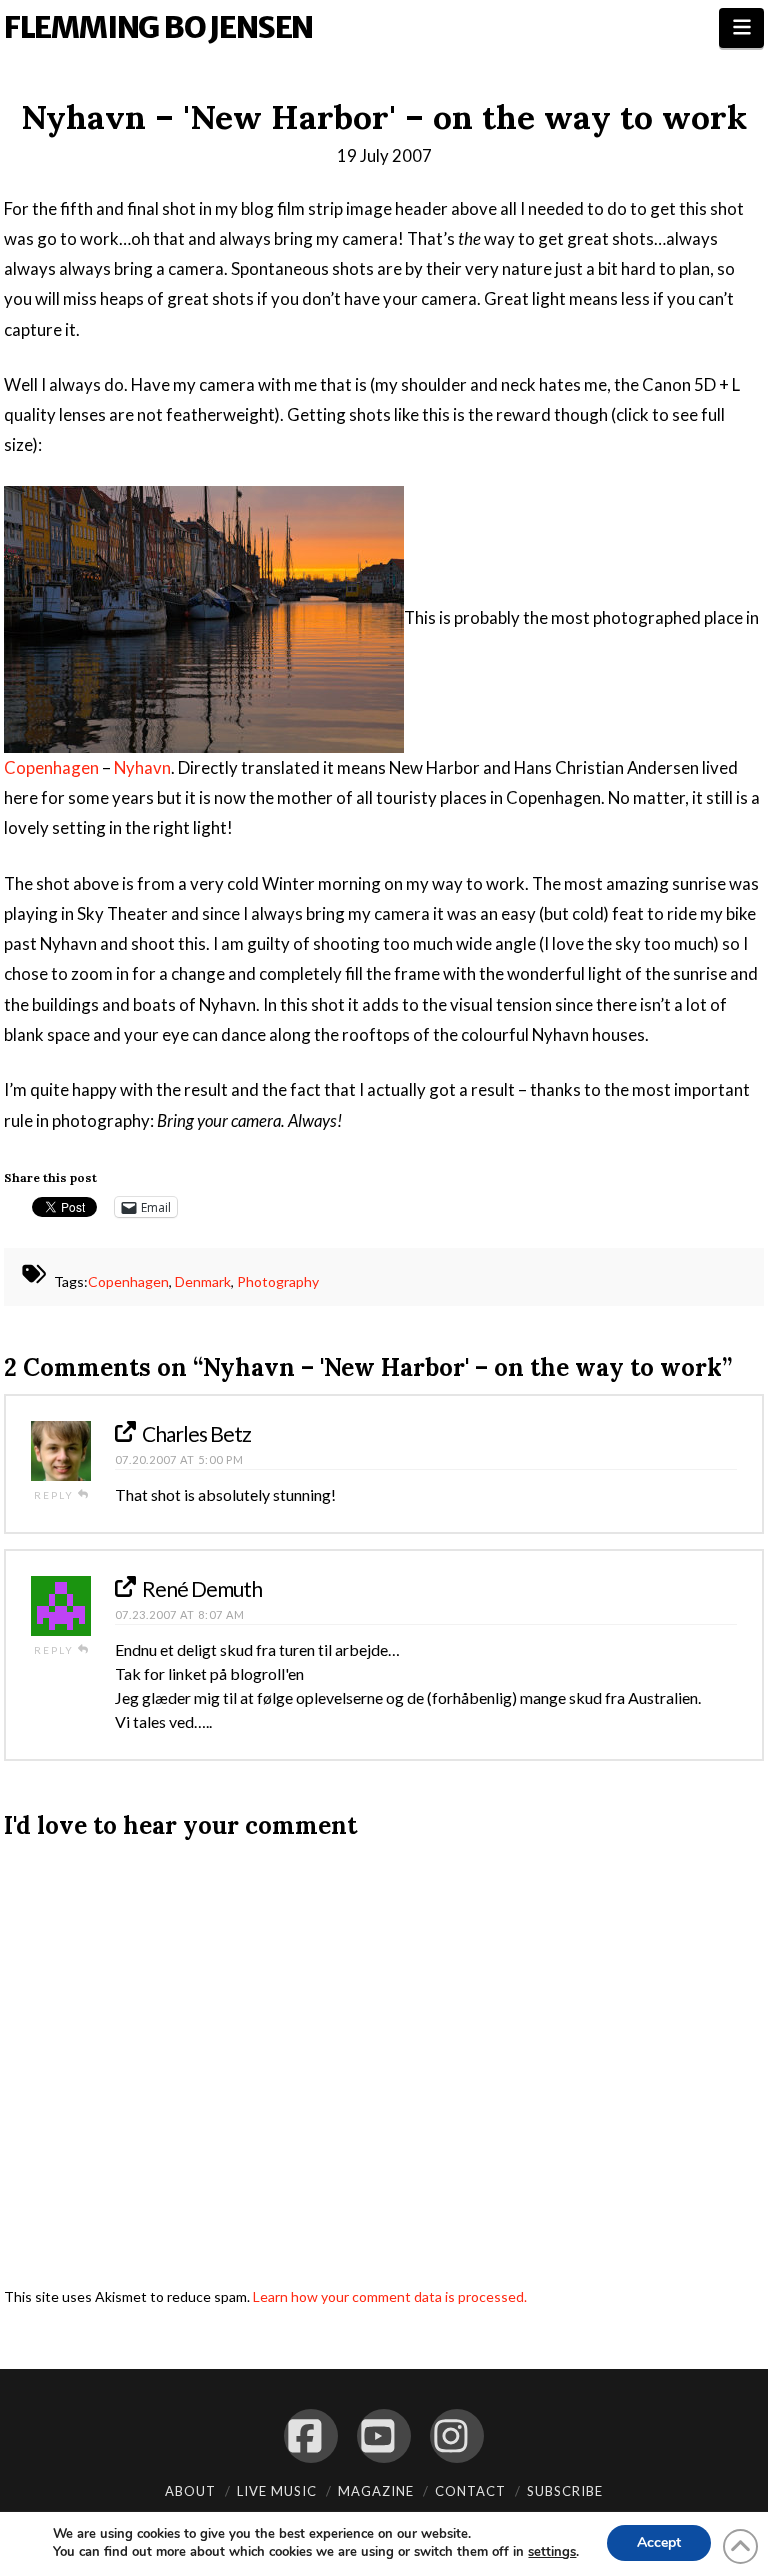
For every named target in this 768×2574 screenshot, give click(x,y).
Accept (659, 2542)
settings (552, 2552)
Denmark (203, 1282)
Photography (278, 1282)
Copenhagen (51, 767)
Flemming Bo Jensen (158, 27)
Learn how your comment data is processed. (390, 2296)
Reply (56, 1495)
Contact (470, 2491)
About (190, 2491)
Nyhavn (142, 767)
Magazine (376, 2491)
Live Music (277, 2491)
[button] (741, 28)
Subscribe (565, 2491)
